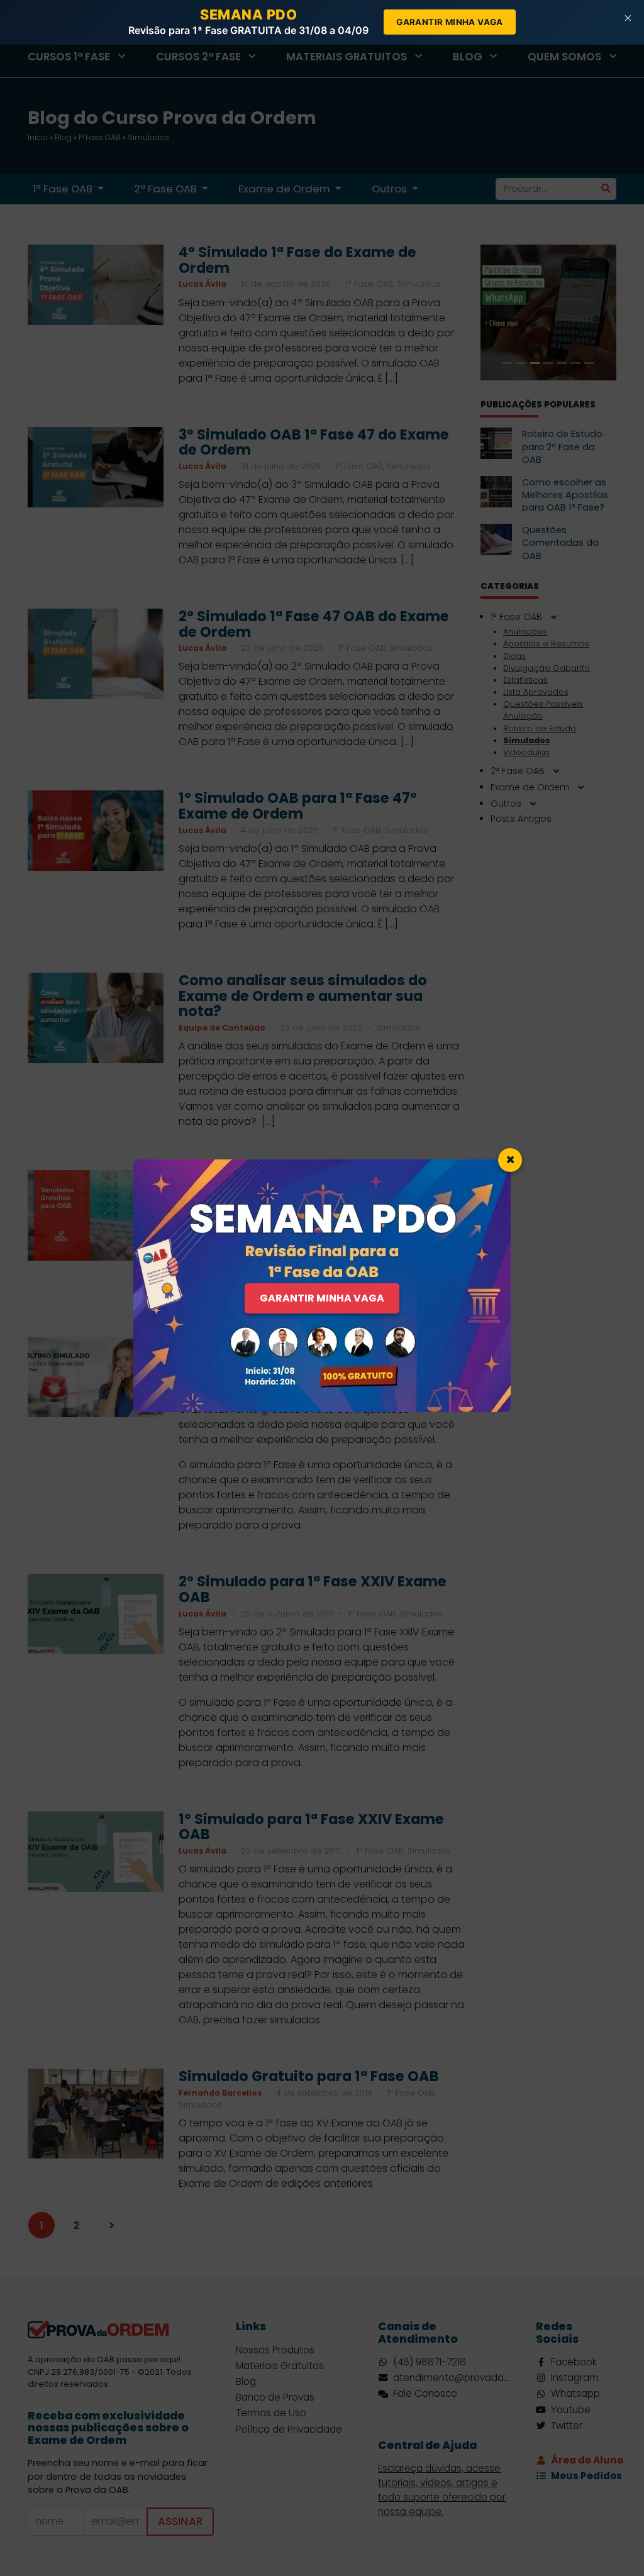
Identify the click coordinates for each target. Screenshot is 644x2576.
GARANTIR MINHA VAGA (322, 1298)
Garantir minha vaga (450, 22)
